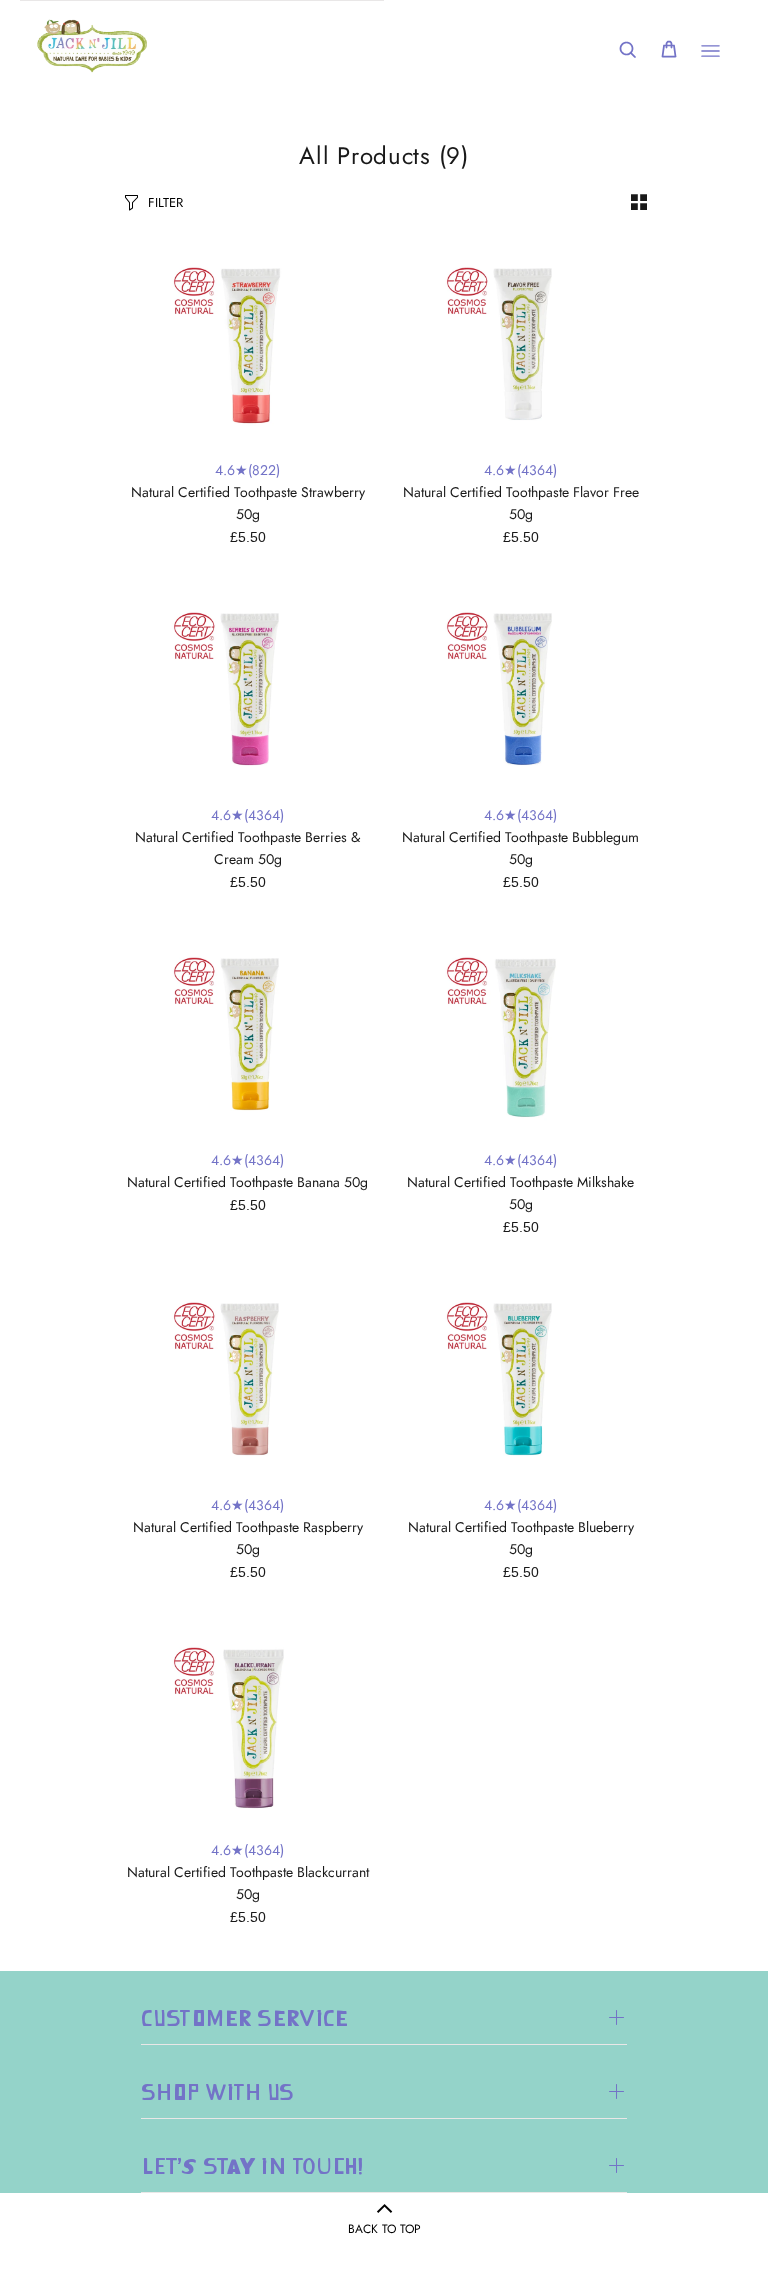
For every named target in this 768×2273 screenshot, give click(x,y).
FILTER (165, 202)
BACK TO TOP (384, 2229)
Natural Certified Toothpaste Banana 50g (247, 1182)
